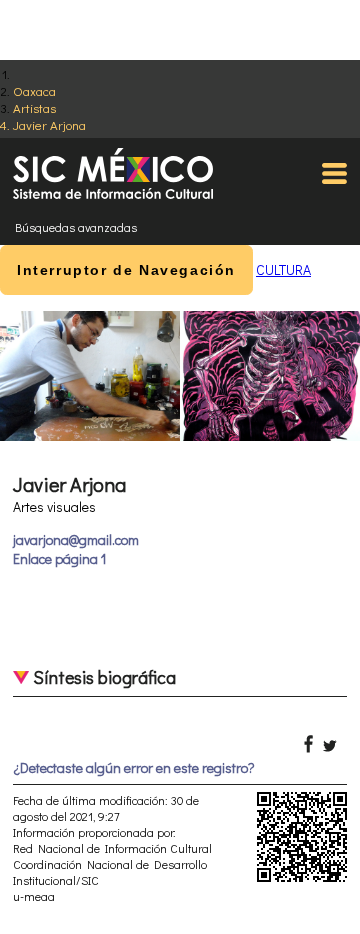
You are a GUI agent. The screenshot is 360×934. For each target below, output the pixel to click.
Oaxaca (34, 90)
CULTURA (283, 269)
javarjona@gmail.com (76, 539)
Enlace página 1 (59, 558)
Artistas (34, 107)
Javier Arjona (49, 124)
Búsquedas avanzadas (76, 227)
